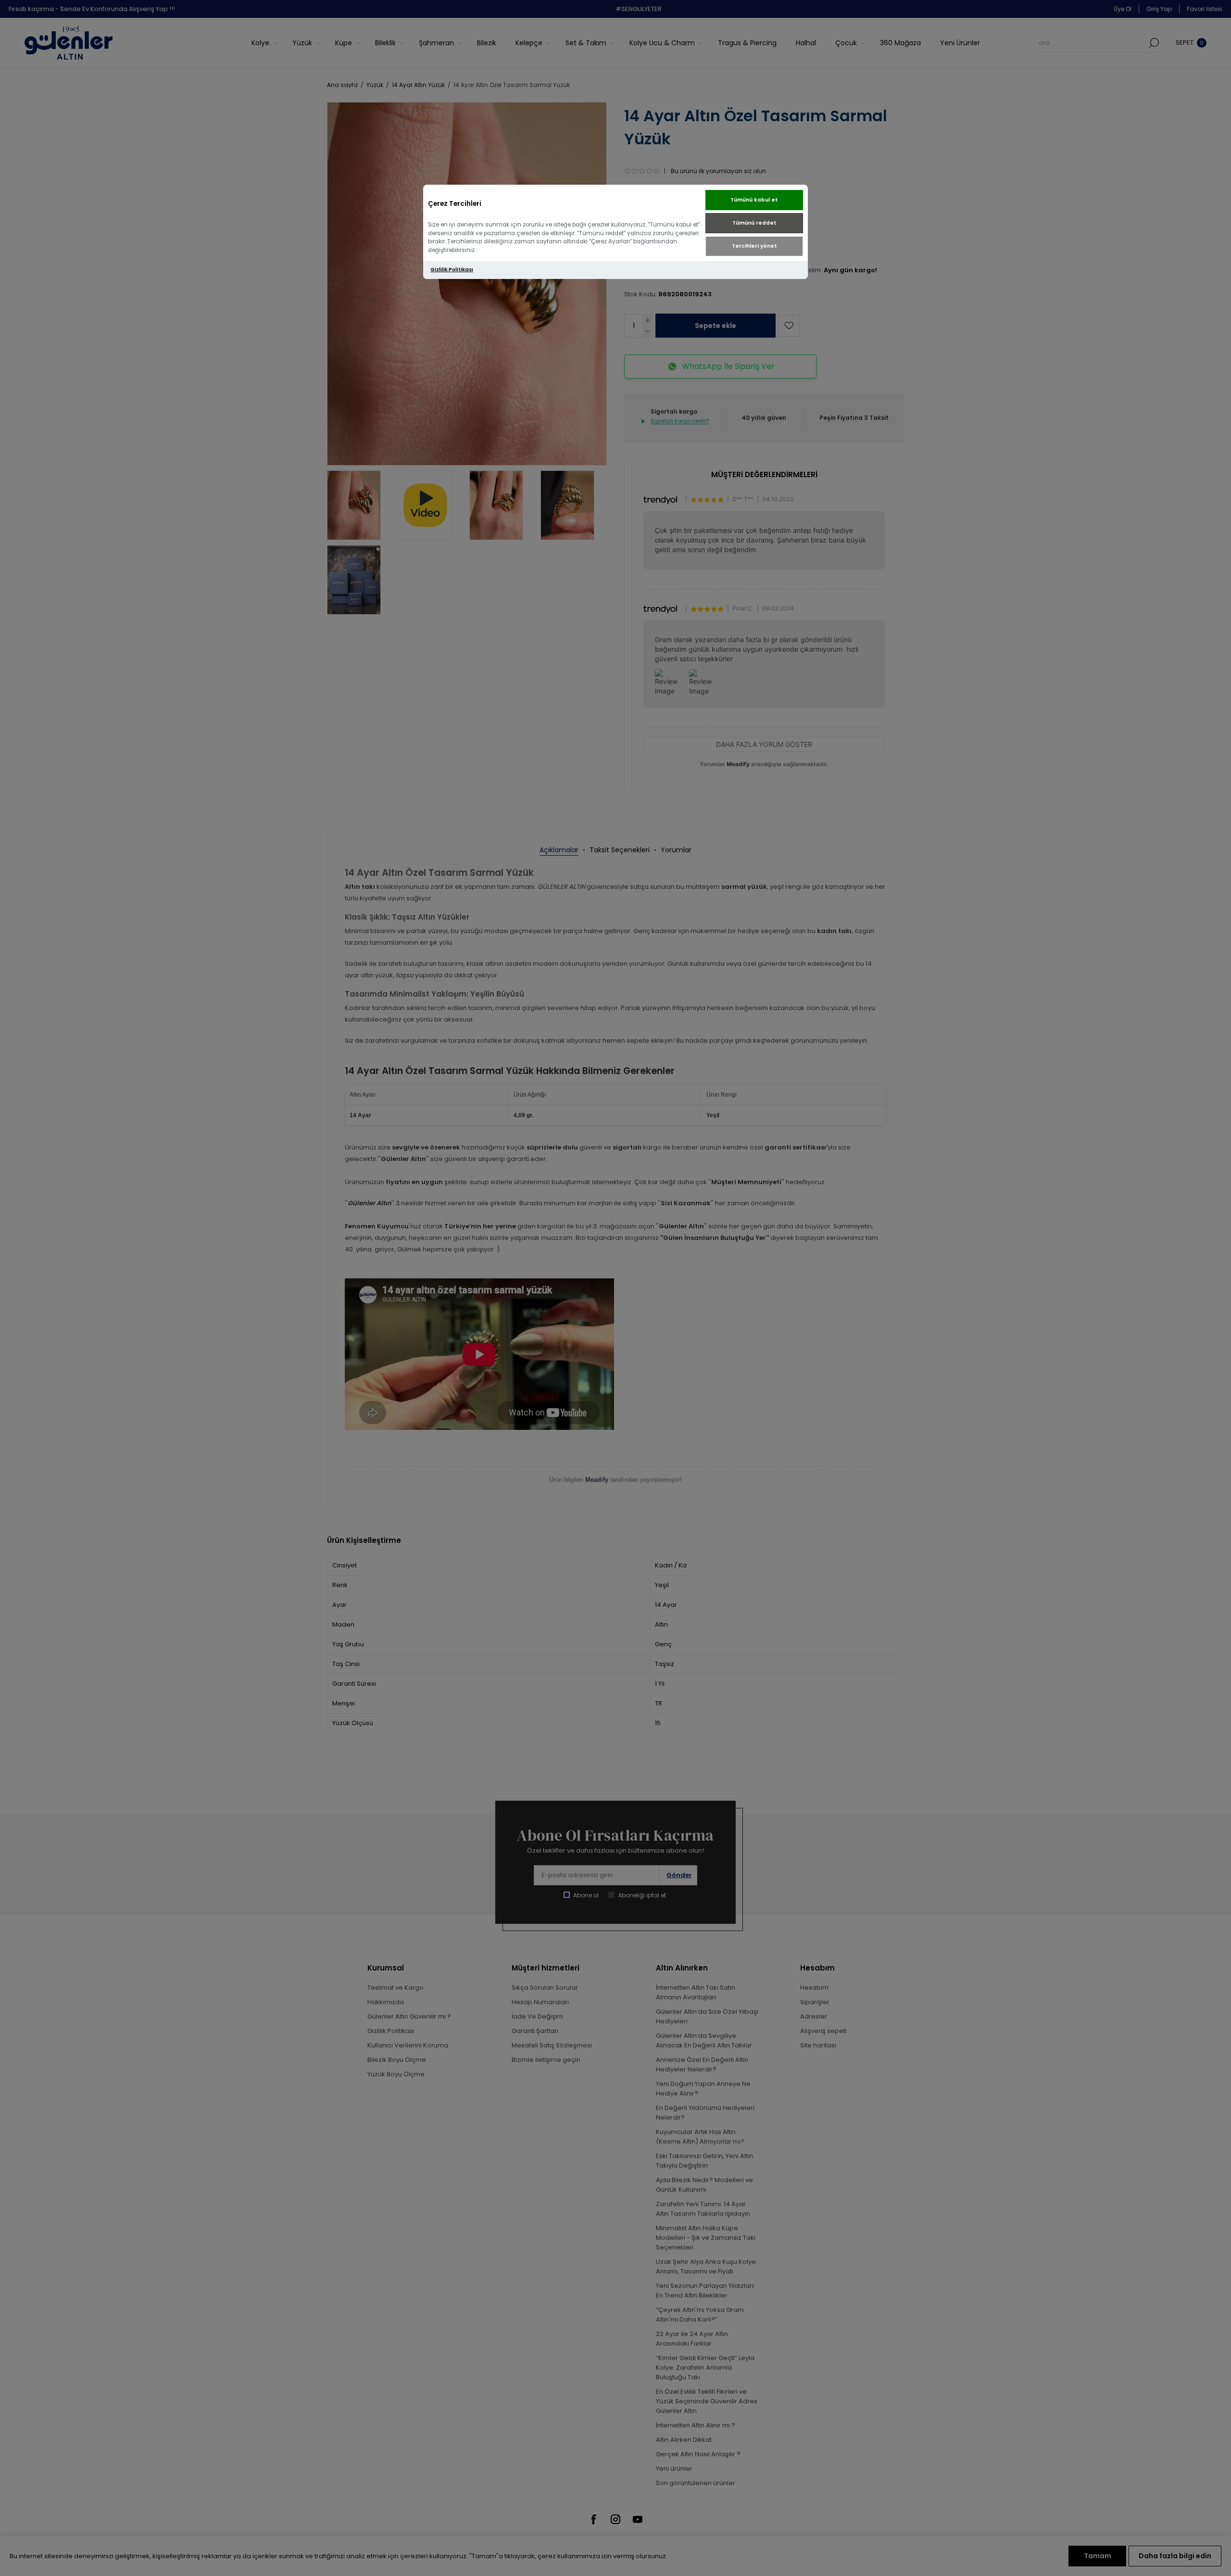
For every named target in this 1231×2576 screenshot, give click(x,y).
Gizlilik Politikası (452, 270)
